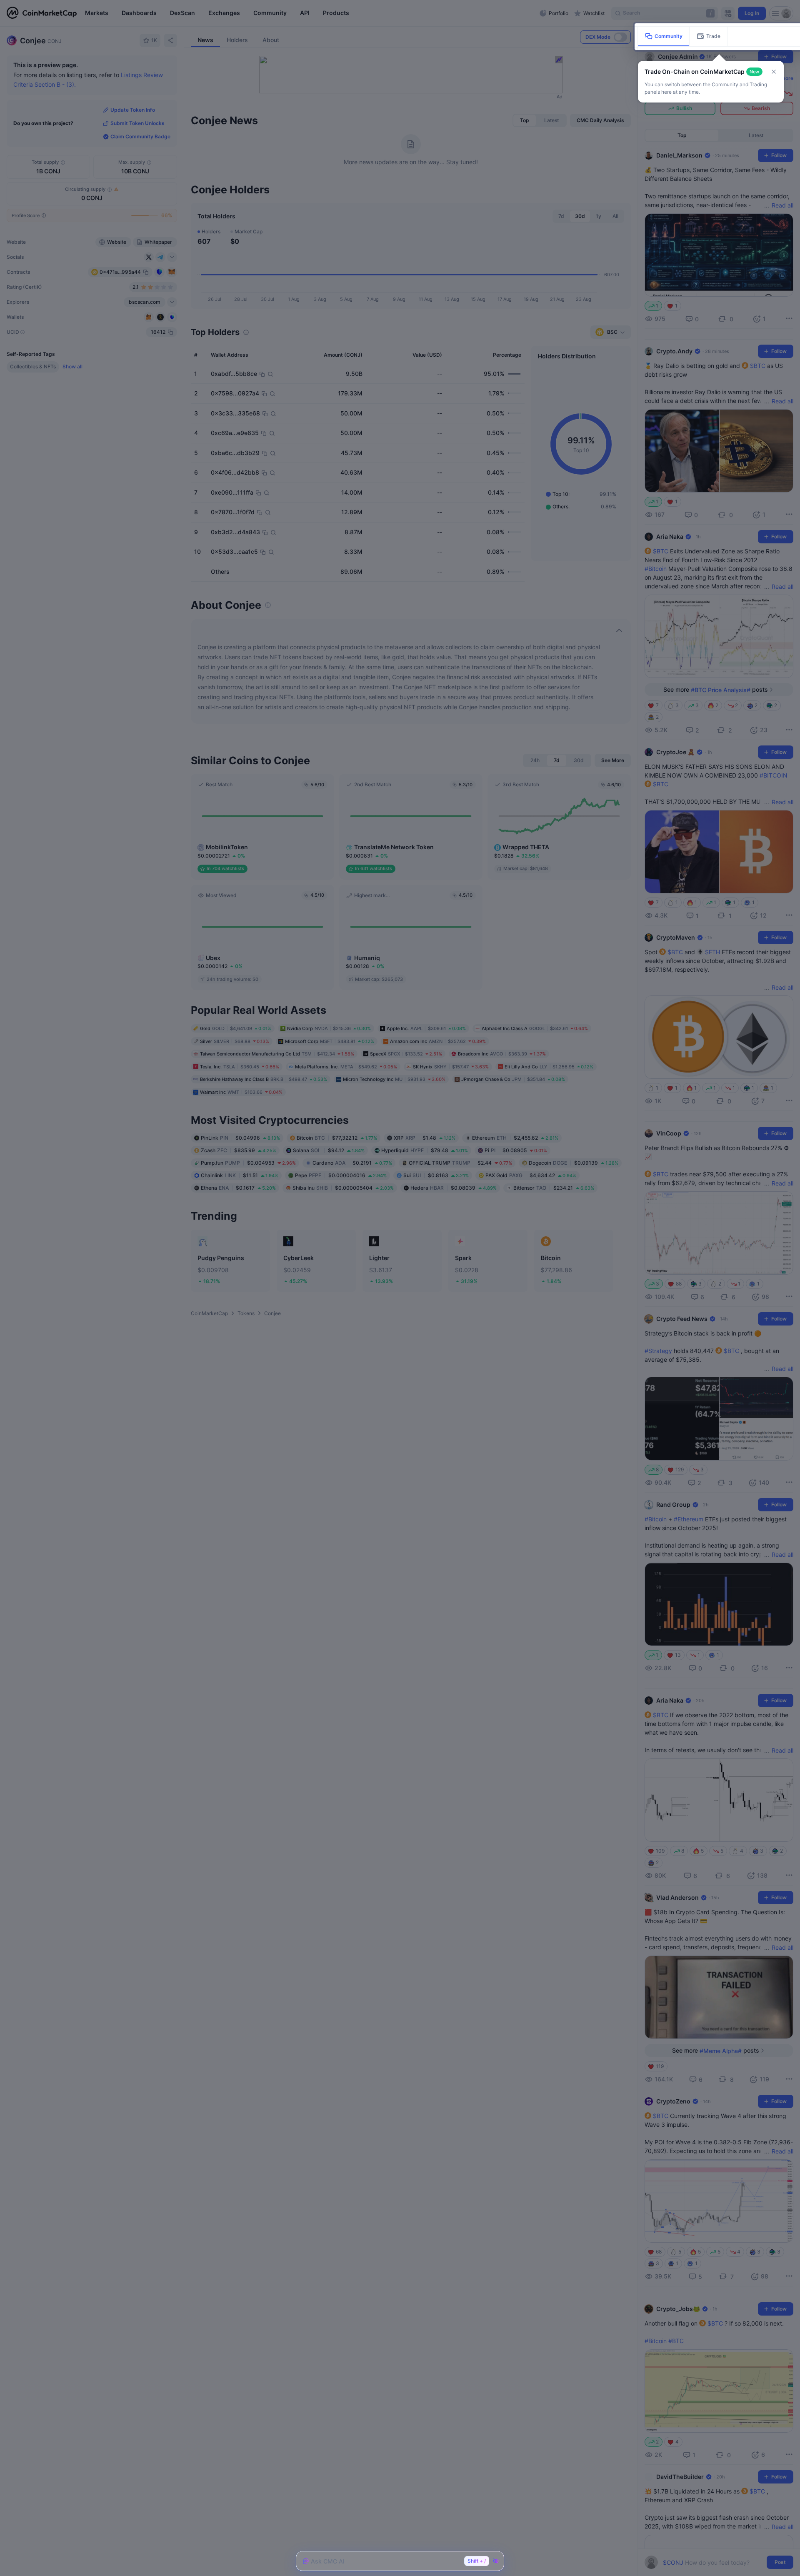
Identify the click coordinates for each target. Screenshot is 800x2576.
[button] (774, 72)
